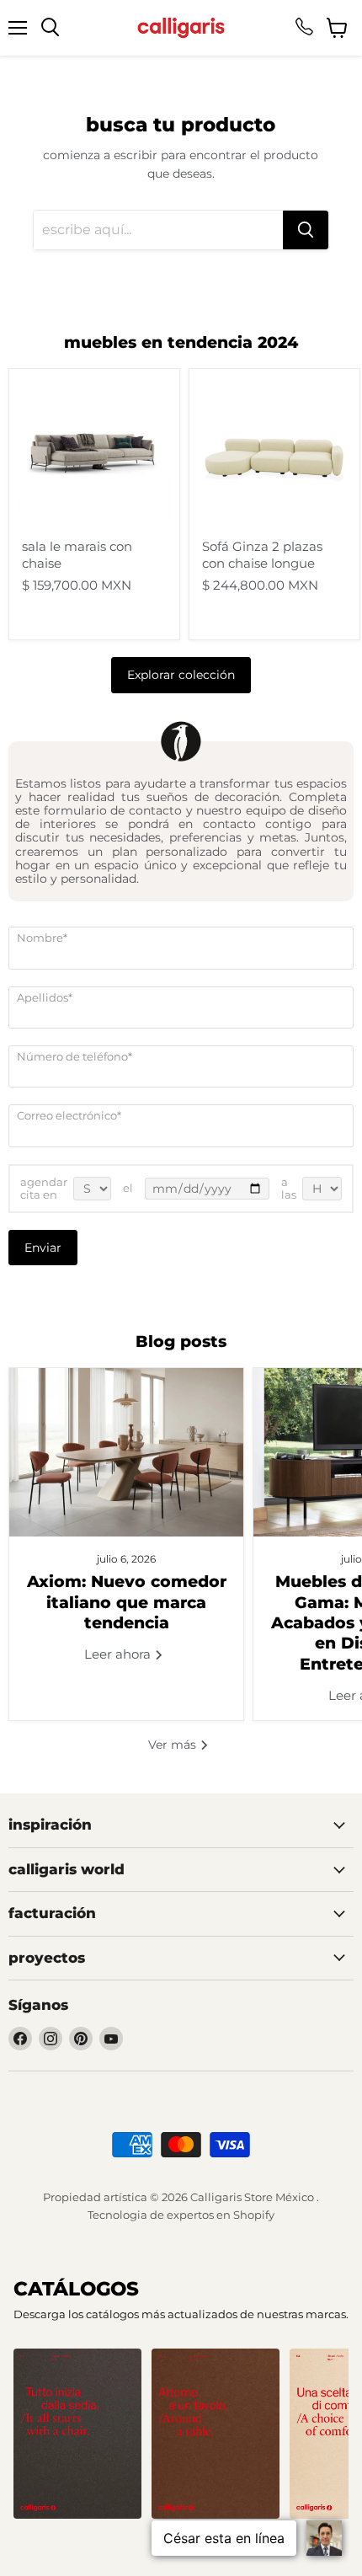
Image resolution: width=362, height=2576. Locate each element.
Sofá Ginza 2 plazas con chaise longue (262, 555)
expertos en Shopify (221, 2215)
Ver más (174, 1745)
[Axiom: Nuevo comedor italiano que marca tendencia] (126, 1452)
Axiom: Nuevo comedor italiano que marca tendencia (127, 1602)
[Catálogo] (77, 2434)
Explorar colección (181, 675)
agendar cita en (44, 1189)
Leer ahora (119, 1654)
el (128, 1188)
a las (289, 1189)
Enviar (43, 1248)
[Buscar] (306, 230)
